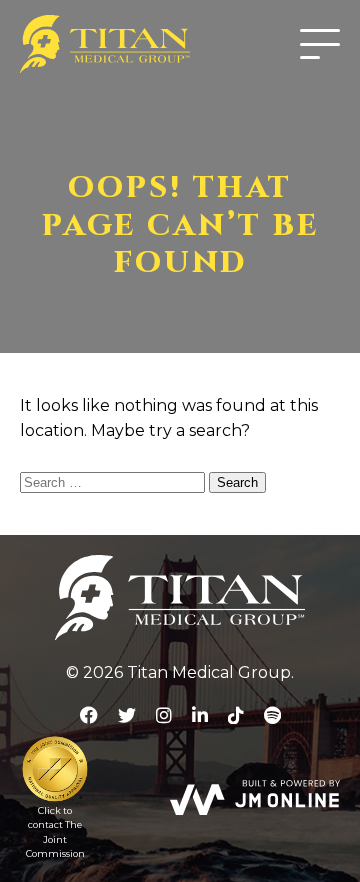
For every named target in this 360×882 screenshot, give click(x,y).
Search (237, 482)
